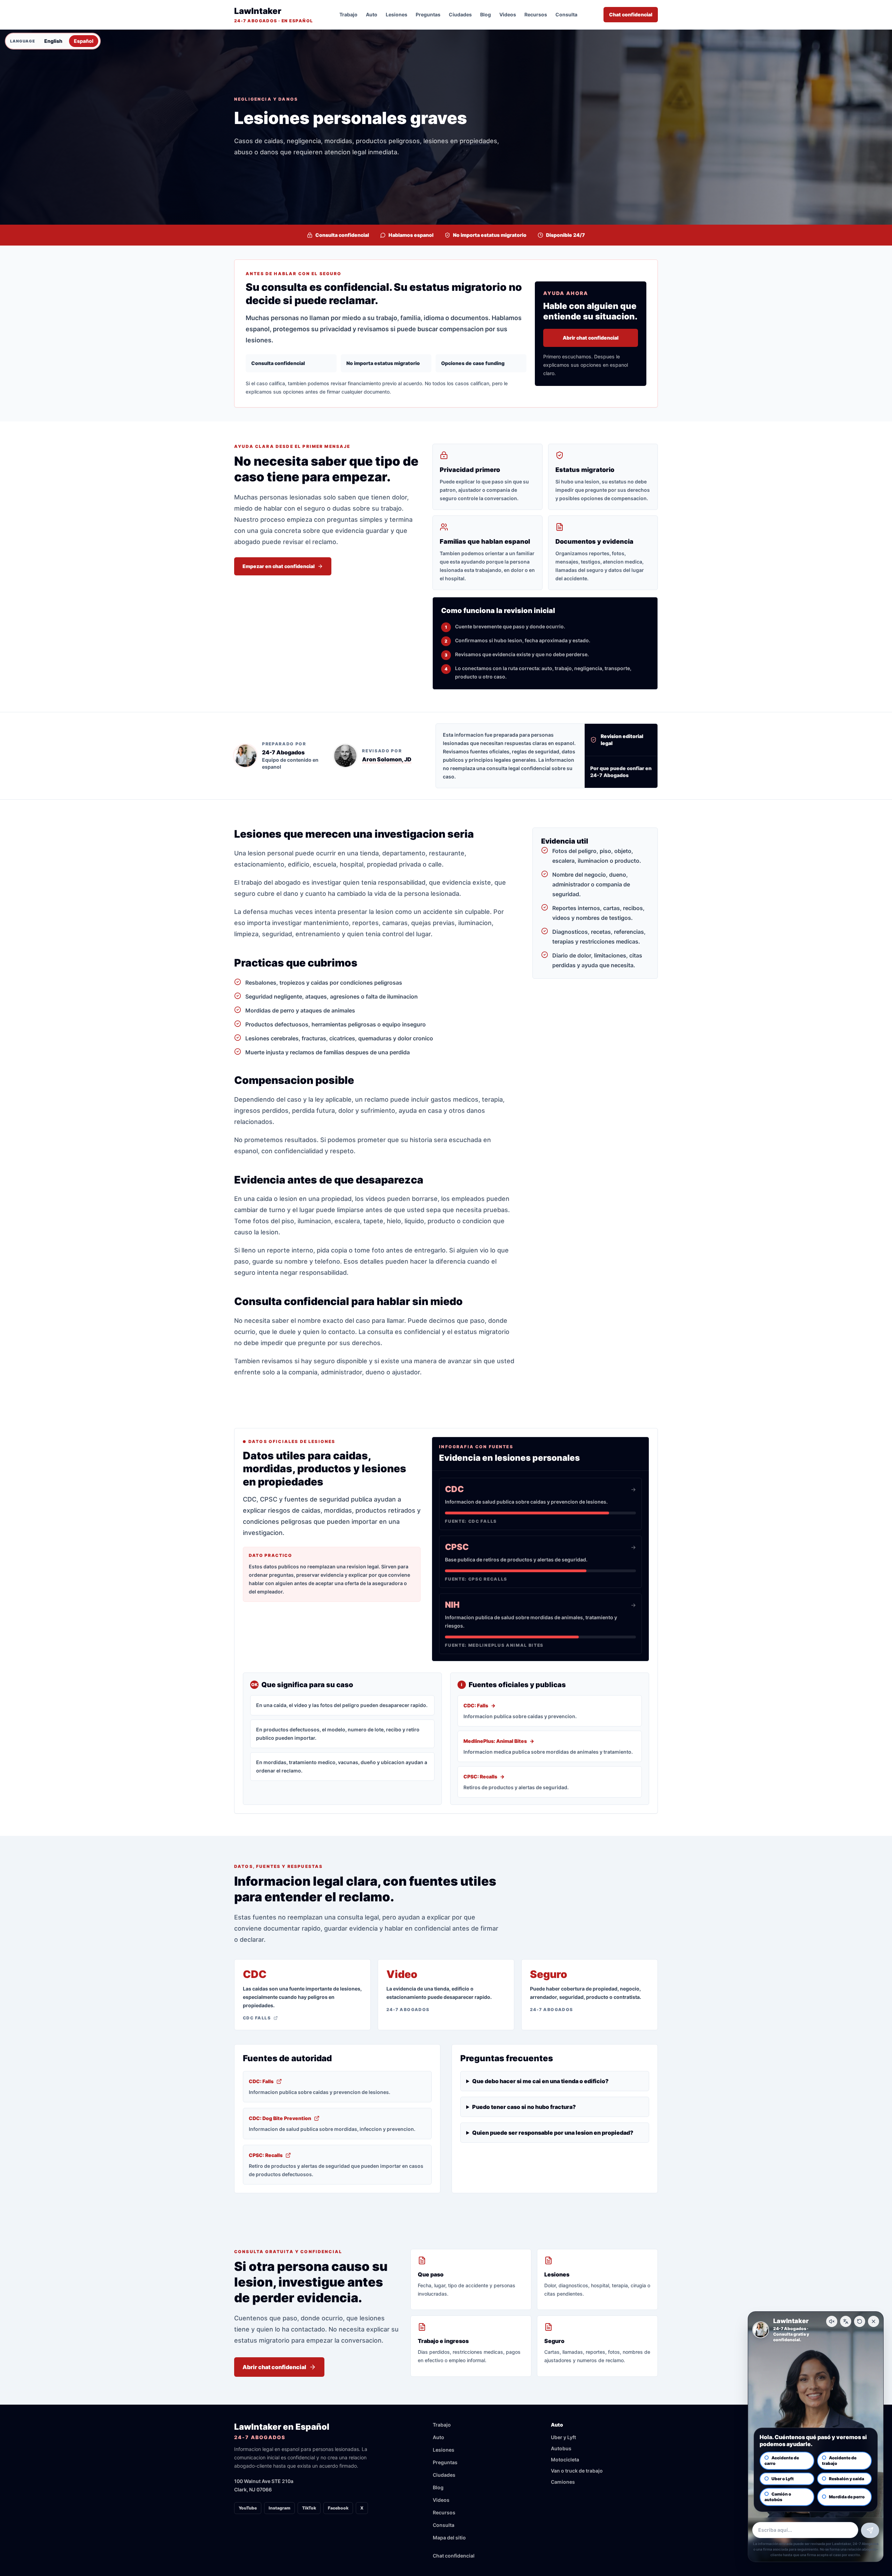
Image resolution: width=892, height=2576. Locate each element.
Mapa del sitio (449, 2538)
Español (84, 41)
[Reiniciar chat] (860, 2321)
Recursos (536, 14)
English (53, 41)
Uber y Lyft (563, 2437)
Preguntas (428, 14)
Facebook (338, 2508)
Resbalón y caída (847, 2479)
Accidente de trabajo (839, 2461)
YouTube (248, 2508)
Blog (486, 14)
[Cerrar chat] (874, 2321)
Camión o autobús (778, 2497)
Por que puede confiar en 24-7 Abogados (621, 772)
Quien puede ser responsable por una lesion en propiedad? (553, 2133)
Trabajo (348, 14)
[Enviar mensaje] (870, 2530)
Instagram (279, 2508)
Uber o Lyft (783, 2479)
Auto (372, 14)
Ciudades (460, 14)
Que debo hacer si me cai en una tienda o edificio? (540, 2081)
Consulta (566, 14)
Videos (508, 14)
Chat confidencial (631, 14)
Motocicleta (565, 2459)
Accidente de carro (782, 2461)
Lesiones (397, 14)
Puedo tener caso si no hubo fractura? (524, 2107)
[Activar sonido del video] (832, 2321)
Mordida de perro (847, 2497)
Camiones (563, 2482)
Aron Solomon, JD (387, 759)
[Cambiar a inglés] (846, 2321)
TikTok (309, 2508)
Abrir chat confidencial (591, 338)
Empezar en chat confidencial (279, 566)
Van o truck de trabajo (577, 2471)
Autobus (561, 2448)
